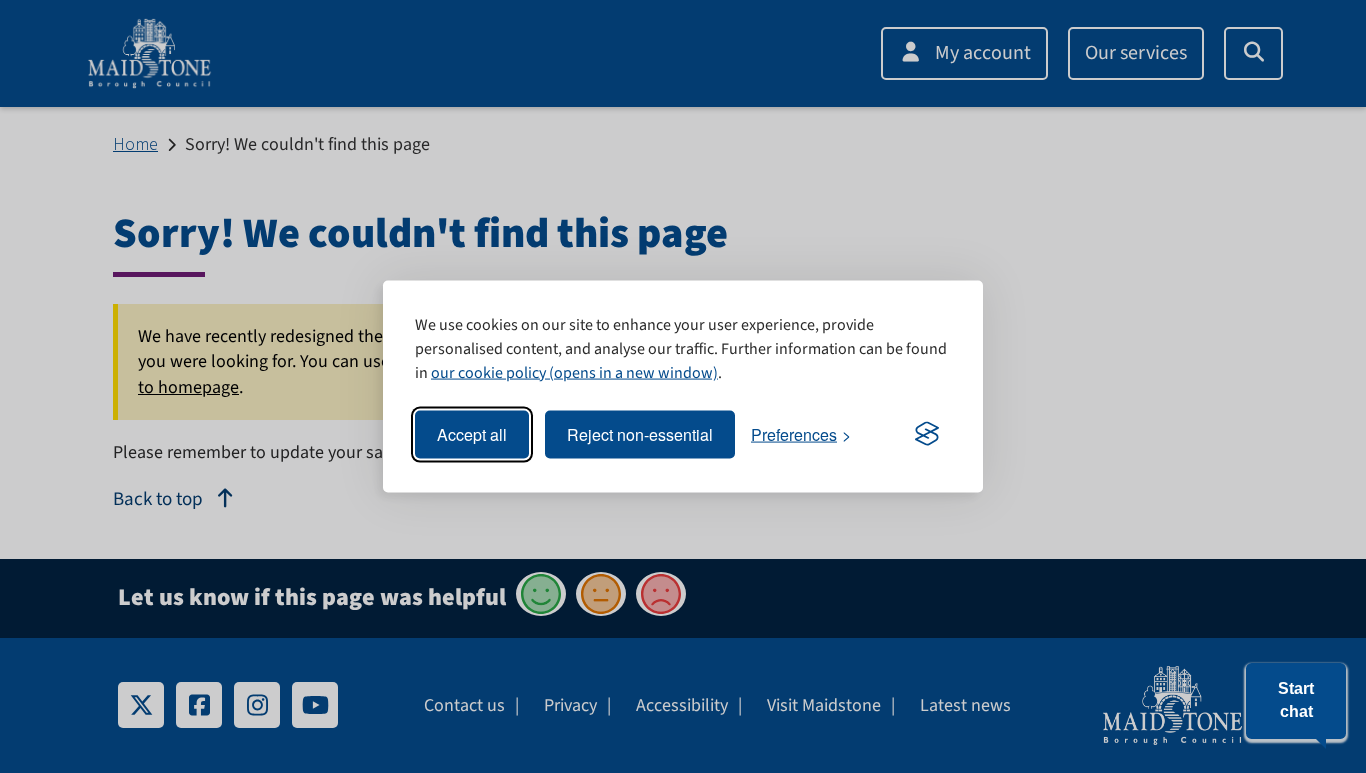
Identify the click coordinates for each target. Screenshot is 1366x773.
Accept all (472, 434)
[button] (1296, 701)
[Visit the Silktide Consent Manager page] (927, 435)
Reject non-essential (640, 434)
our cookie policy (488, 372)
